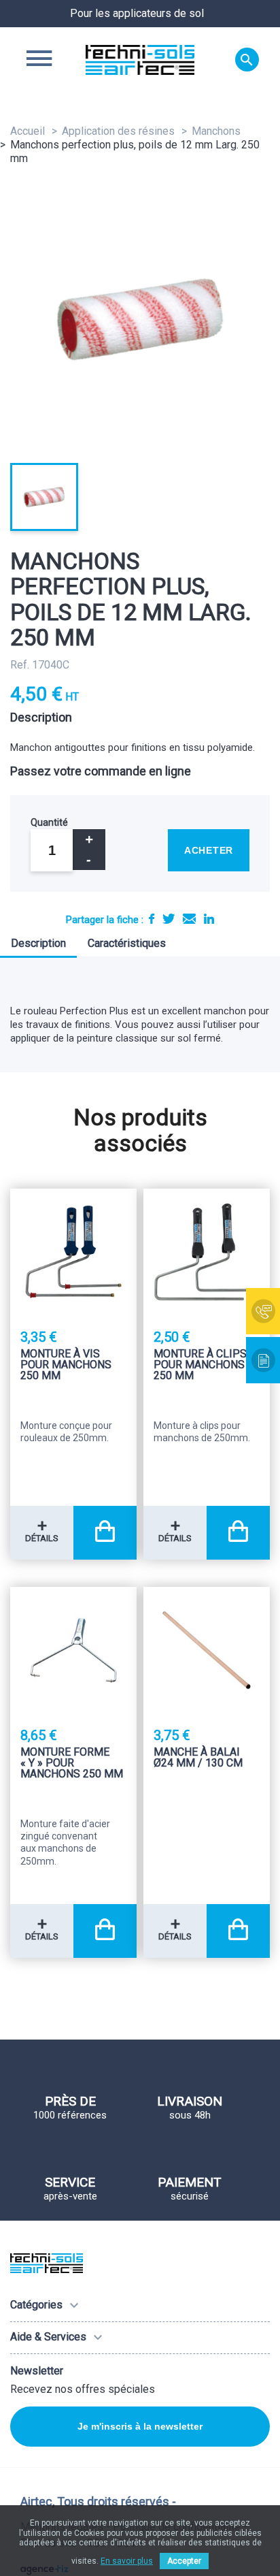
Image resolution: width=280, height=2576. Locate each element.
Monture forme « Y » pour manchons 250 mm (72, 1764)
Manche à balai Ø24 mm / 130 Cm (198, 1758)
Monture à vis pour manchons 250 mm (66, 1365)
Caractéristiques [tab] (127, 943)
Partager (152, 919)
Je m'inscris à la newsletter (140, 2426)
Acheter (209, 850)
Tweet (169, 919)
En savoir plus (127, 2561)
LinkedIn (209, 919)
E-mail (189, 919)
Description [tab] (38, 943)
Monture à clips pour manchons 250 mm (200, 1365)
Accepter (184, 2561)
